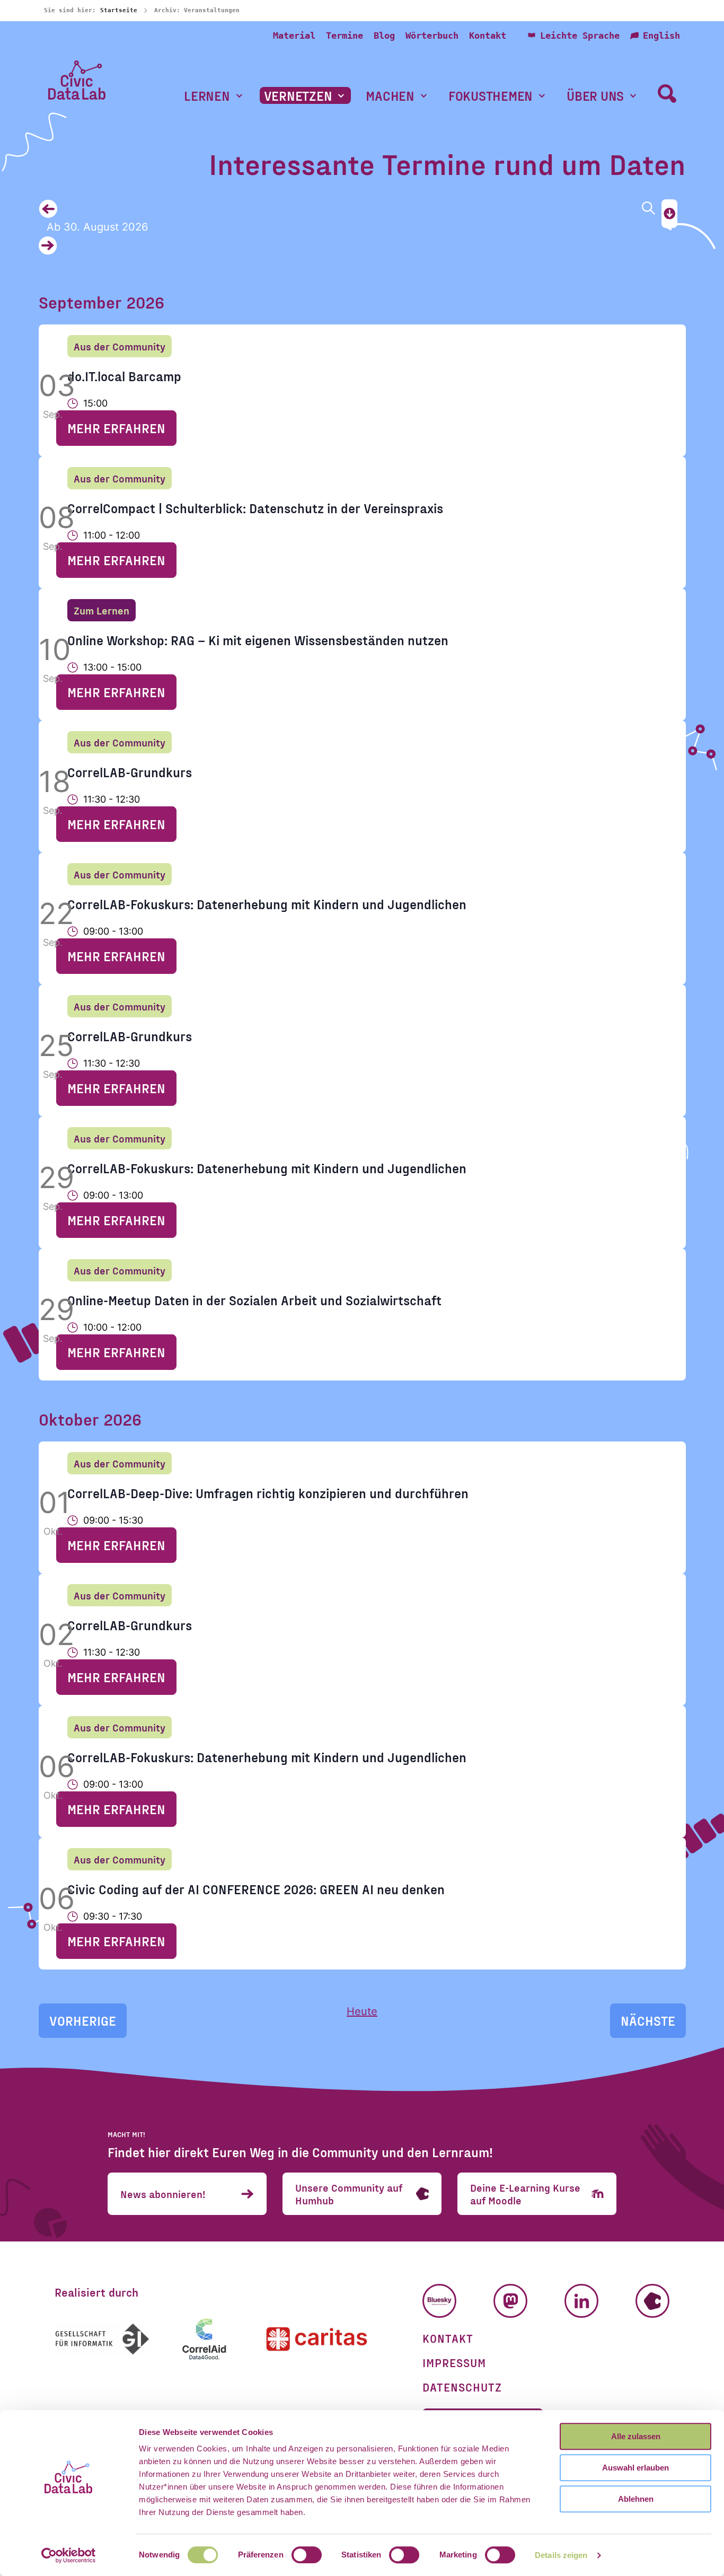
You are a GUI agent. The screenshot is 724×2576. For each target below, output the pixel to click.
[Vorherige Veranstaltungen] (335, 209)
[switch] (307, 2555)
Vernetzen (298, 96)
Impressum (454, 2362)
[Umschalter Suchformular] (667, 93)
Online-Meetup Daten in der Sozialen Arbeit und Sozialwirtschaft (254, 1300)
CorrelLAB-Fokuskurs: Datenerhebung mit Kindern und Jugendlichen (267, 904)
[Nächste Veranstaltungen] (335, 246)
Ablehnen (636, 2499)
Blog (384, 36)
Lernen (207, 96)
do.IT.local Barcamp (124, 376)
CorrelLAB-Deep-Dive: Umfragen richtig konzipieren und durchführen (268, 1493)
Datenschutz (462, 2387)
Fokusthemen (491, 96)
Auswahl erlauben (635, 2468)
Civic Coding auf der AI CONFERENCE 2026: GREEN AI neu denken (256, 1889)
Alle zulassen (636, 2436)
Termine (345, 36)
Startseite (119, 10)
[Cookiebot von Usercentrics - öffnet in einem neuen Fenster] (69, 2555)
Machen (390, 96)
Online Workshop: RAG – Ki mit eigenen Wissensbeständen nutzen (258, 640)
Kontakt (488, 36)
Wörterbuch (432, 36)
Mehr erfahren (116, 428)
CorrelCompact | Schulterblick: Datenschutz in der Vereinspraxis (255, 508)
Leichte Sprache (580, 36)
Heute (362, 2011)
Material (294, 36)
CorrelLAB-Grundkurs (130, 772)
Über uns (595, 96)
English (661, 36)
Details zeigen (561, 2555)
